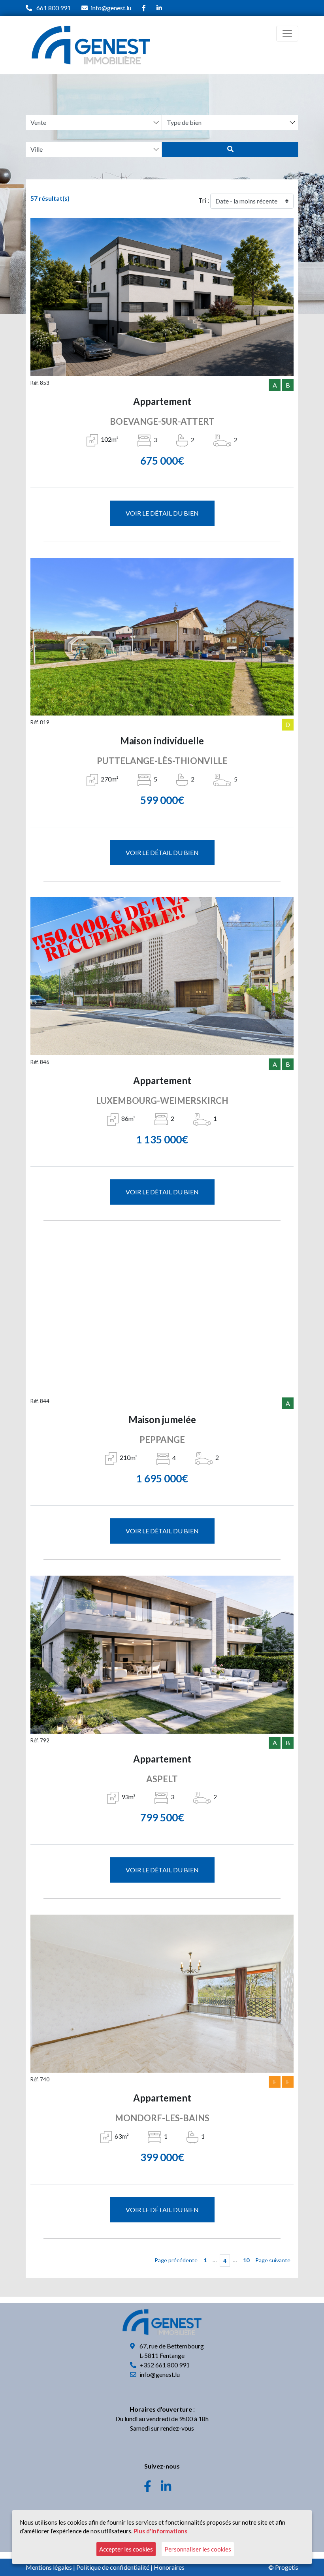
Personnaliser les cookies (198, 2549)
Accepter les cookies (126, 2549)
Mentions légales (49, 2567)
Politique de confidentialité (113, 2567)
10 (246, 2260)
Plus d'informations (160, 2531)
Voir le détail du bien (162, 513)
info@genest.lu (111, 8)
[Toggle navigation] (287, 34)
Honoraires (169, 2567)
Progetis (287, 2567)
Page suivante (273, 2260)
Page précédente (176, 2260)
